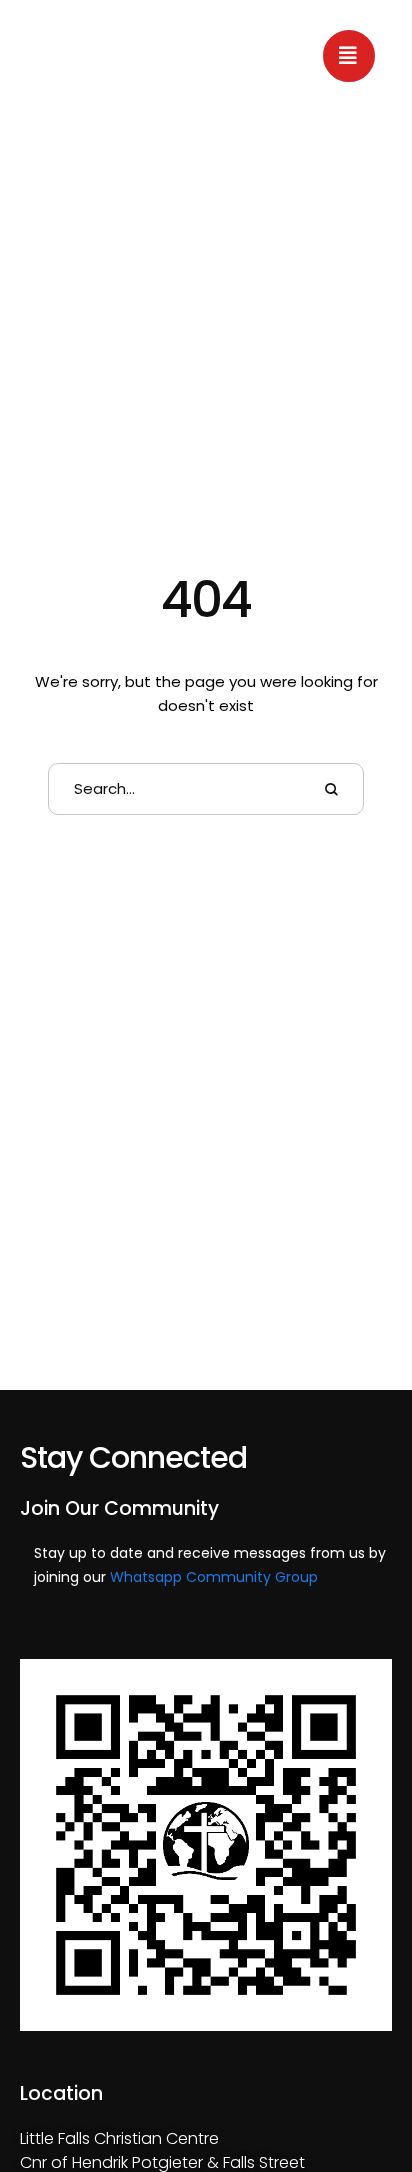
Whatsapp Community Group (214, 1577)
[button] (349, 56)
